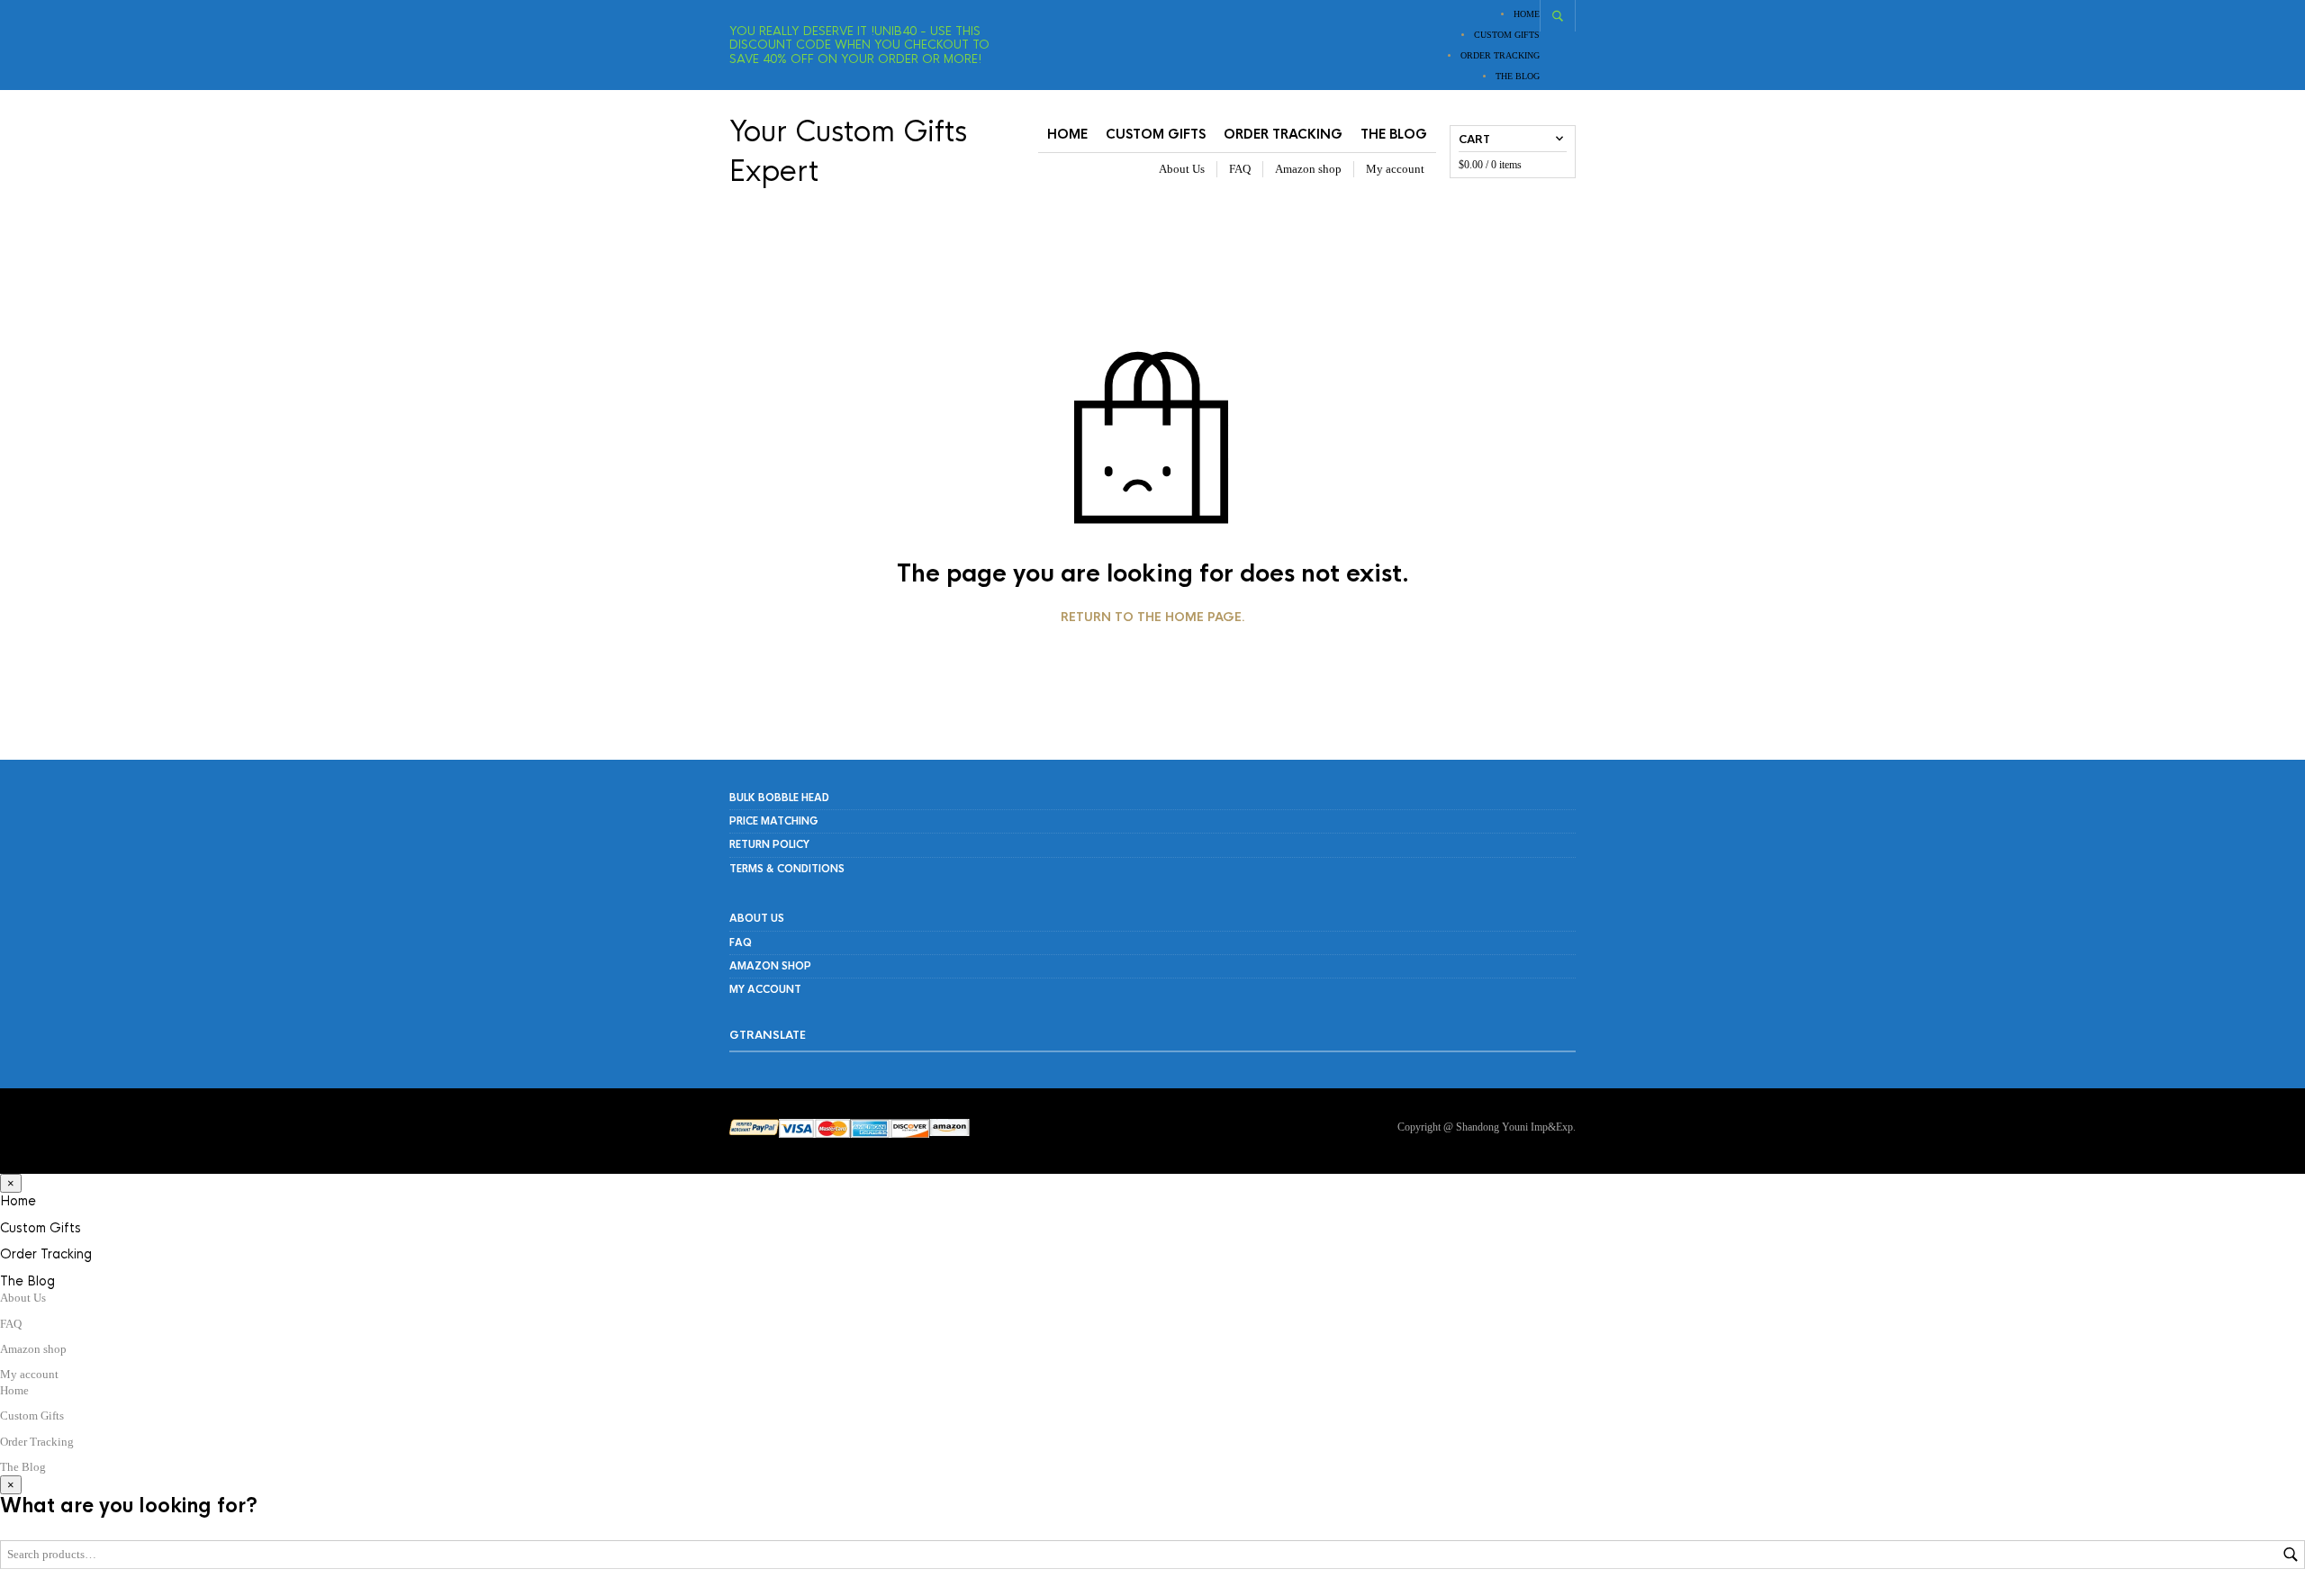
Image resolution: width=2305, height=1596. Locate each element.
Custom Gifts (1507, 35)
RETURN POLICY (769, 844)
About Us (1182, 169)
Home (1527, 14)
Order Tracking (1500, 55)
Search (2291, 1555)
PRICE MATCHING (774, 821)
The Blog (1518, 76)
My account (1395, 169)
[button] (11, 1183)
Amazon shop (1308, 169)
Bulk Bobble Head (779, 798)
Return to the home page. (1153, 618)
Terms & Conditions (787, 869)
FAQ (1240, 169)
